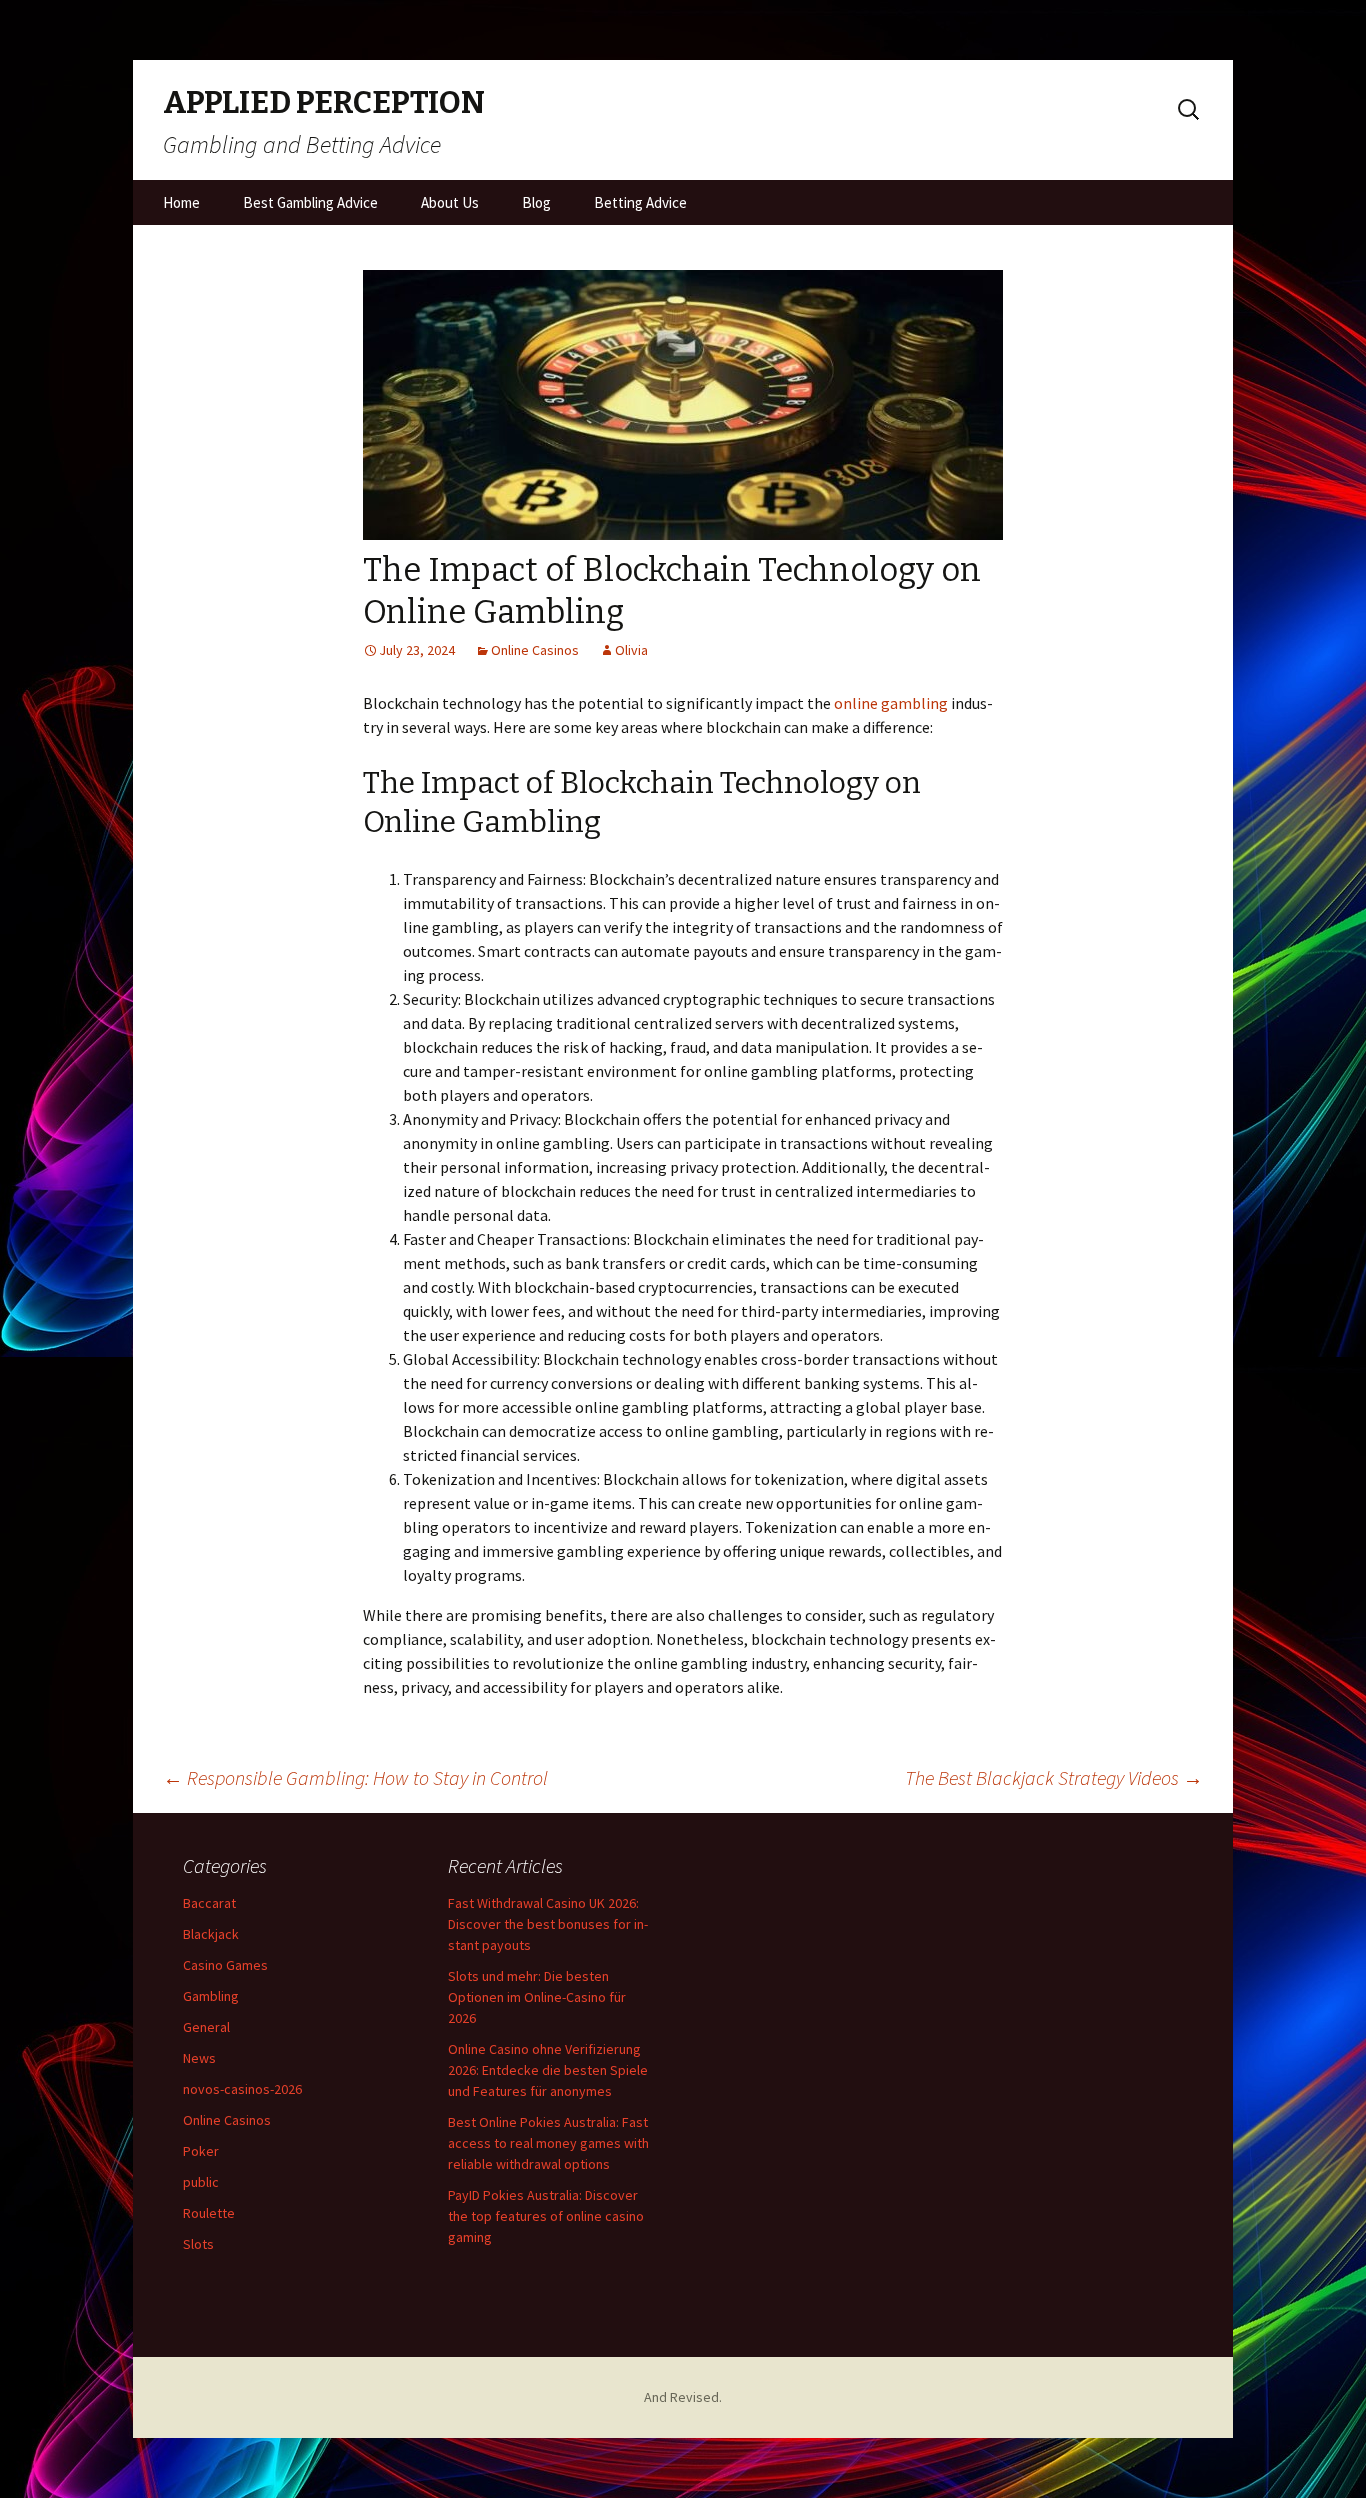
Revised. (696, 2397)
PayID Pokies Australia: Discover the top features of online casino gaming (546, 2216)
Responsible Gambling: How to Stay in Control (355, 1777)
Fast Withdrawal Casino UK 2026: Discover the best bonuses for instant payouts (548, 1924)
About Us (450, 202)
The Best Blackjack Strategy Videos (1054, 1777)
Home (181, 202)
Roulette (209, 2213)
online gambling (891, 703)
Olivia (631, 650)
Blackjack (211, 1934)
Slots (198, 2244)
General (206, 2027)
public (201, 2182)
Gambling (211, 1996)
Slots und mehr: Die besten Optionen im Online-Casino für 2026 (537, 1997)
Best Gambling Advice (310, 202)
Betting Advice (640, 202)
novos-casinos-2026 (242, 2089)
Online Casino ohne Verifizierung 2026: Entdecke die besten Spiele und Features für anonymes (548, 2070)
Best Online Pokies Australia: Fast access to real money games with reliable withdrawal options (548, 2143)
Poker (201, 2151)
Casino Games (225, 1965)
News (199, 2058)
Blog (536, 202)
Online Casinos (535, 650)
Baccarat (209, 1903)
